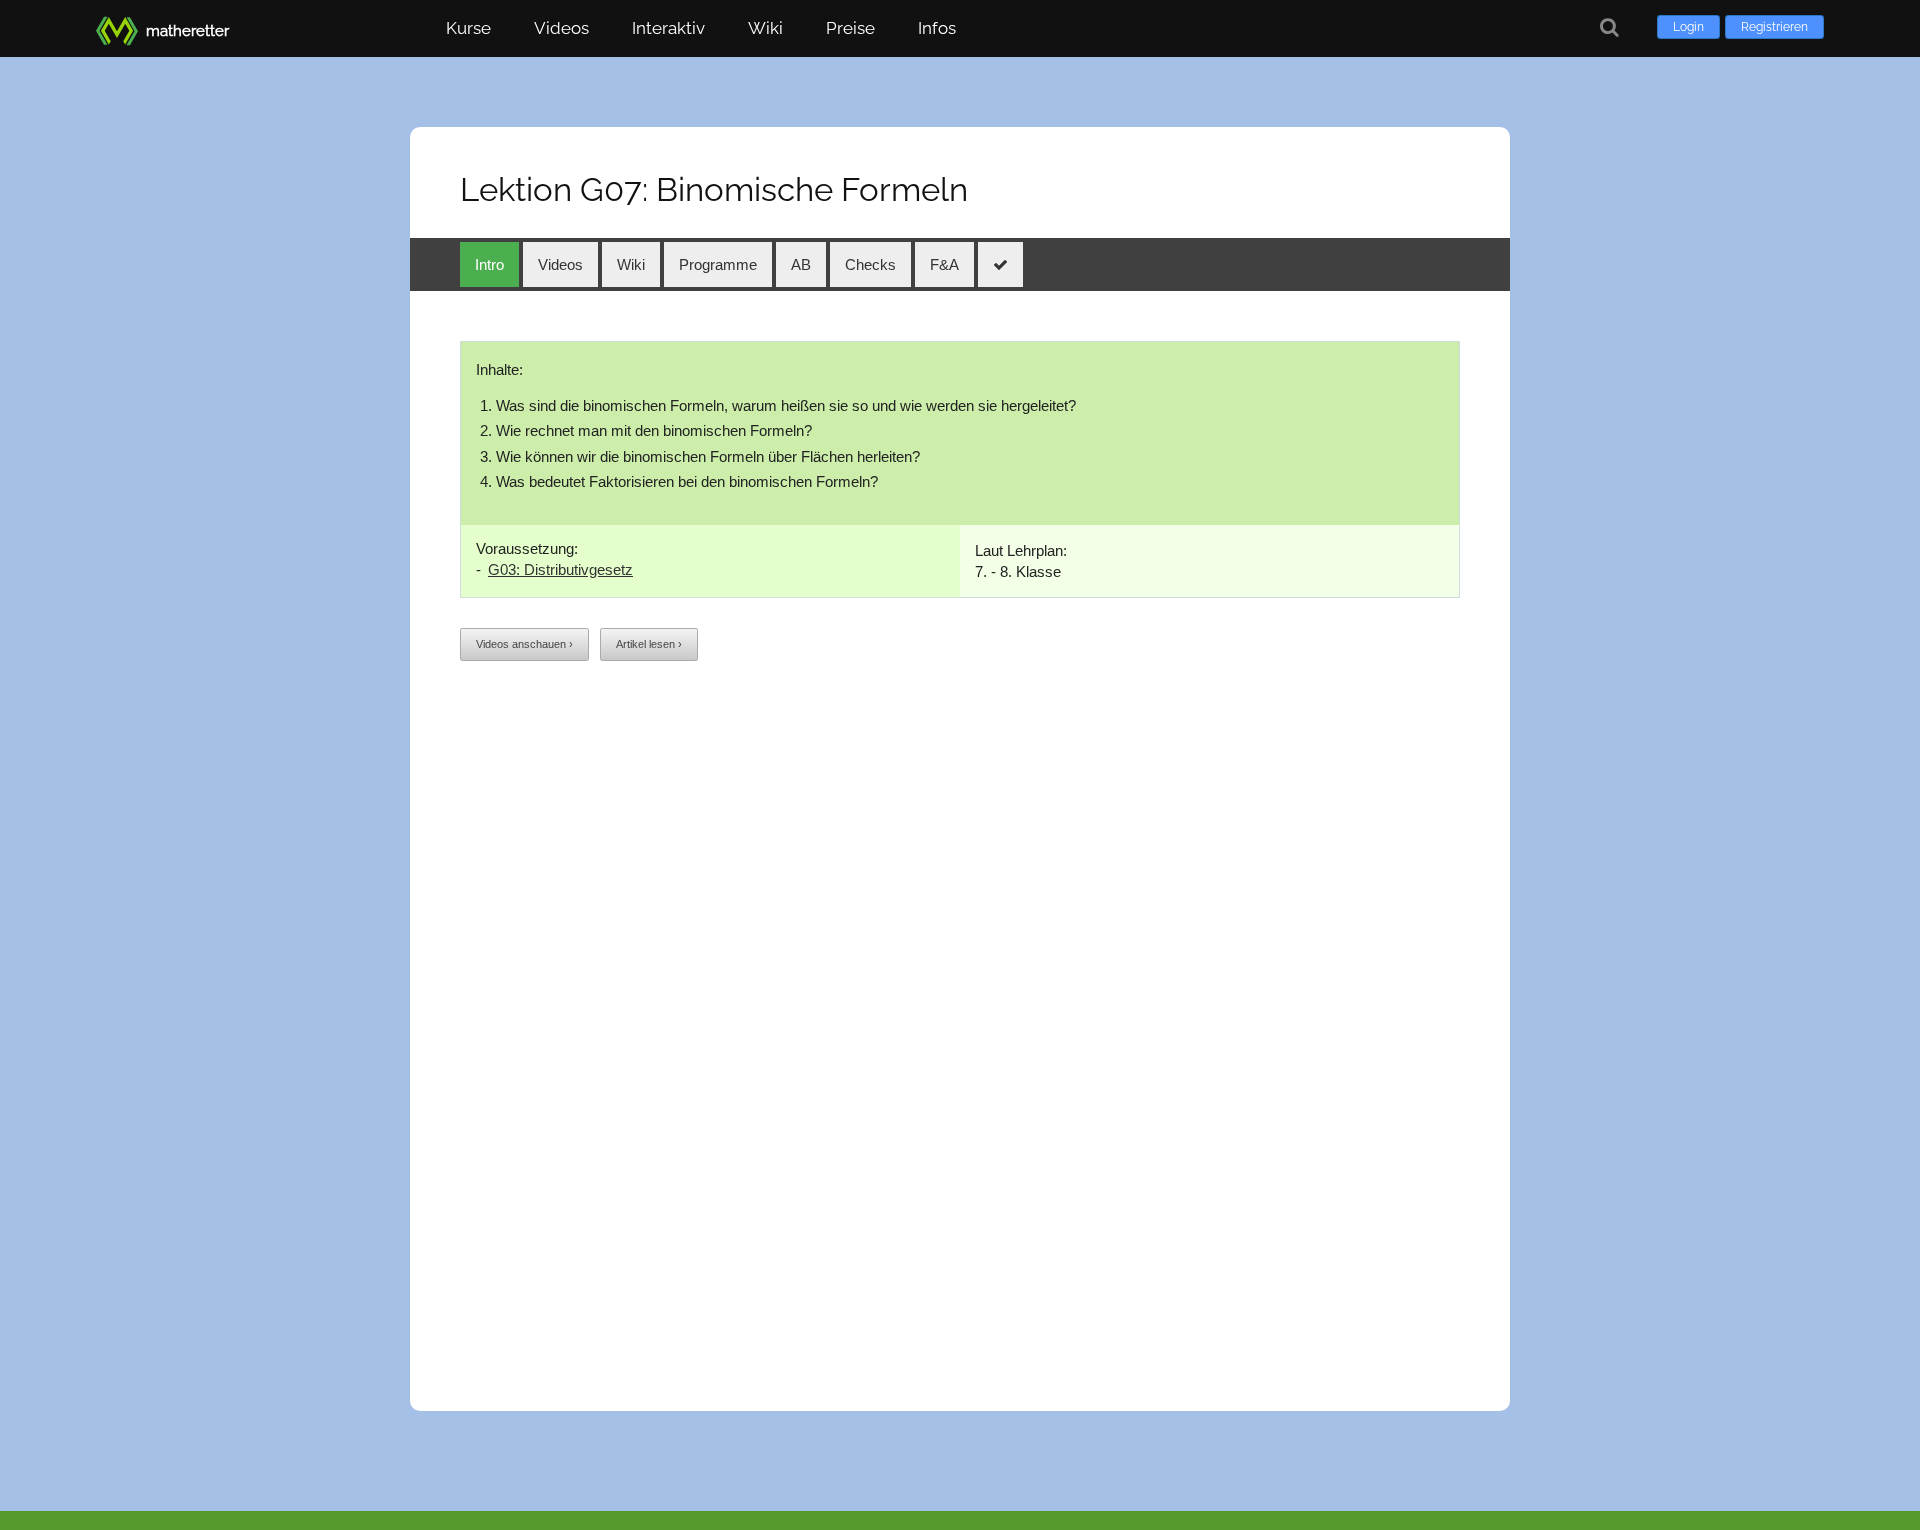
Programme (718, 264)
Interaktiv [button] (668, 28)
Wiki (765, 28)
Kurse (468, 28)
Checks (870, 264)
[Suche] (1609, 27)
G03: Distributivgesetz (560, 569)
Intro (489, 264)
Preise (850, 28)
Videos (561, 28)
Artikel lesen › (649, 644)
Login (1688, 27)
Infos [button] (937, 28)
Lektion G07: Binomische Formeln (714, 189)
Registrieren (1774, 27)
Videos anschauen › (524, 644)
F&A (944, 264)
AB (801, 264)
